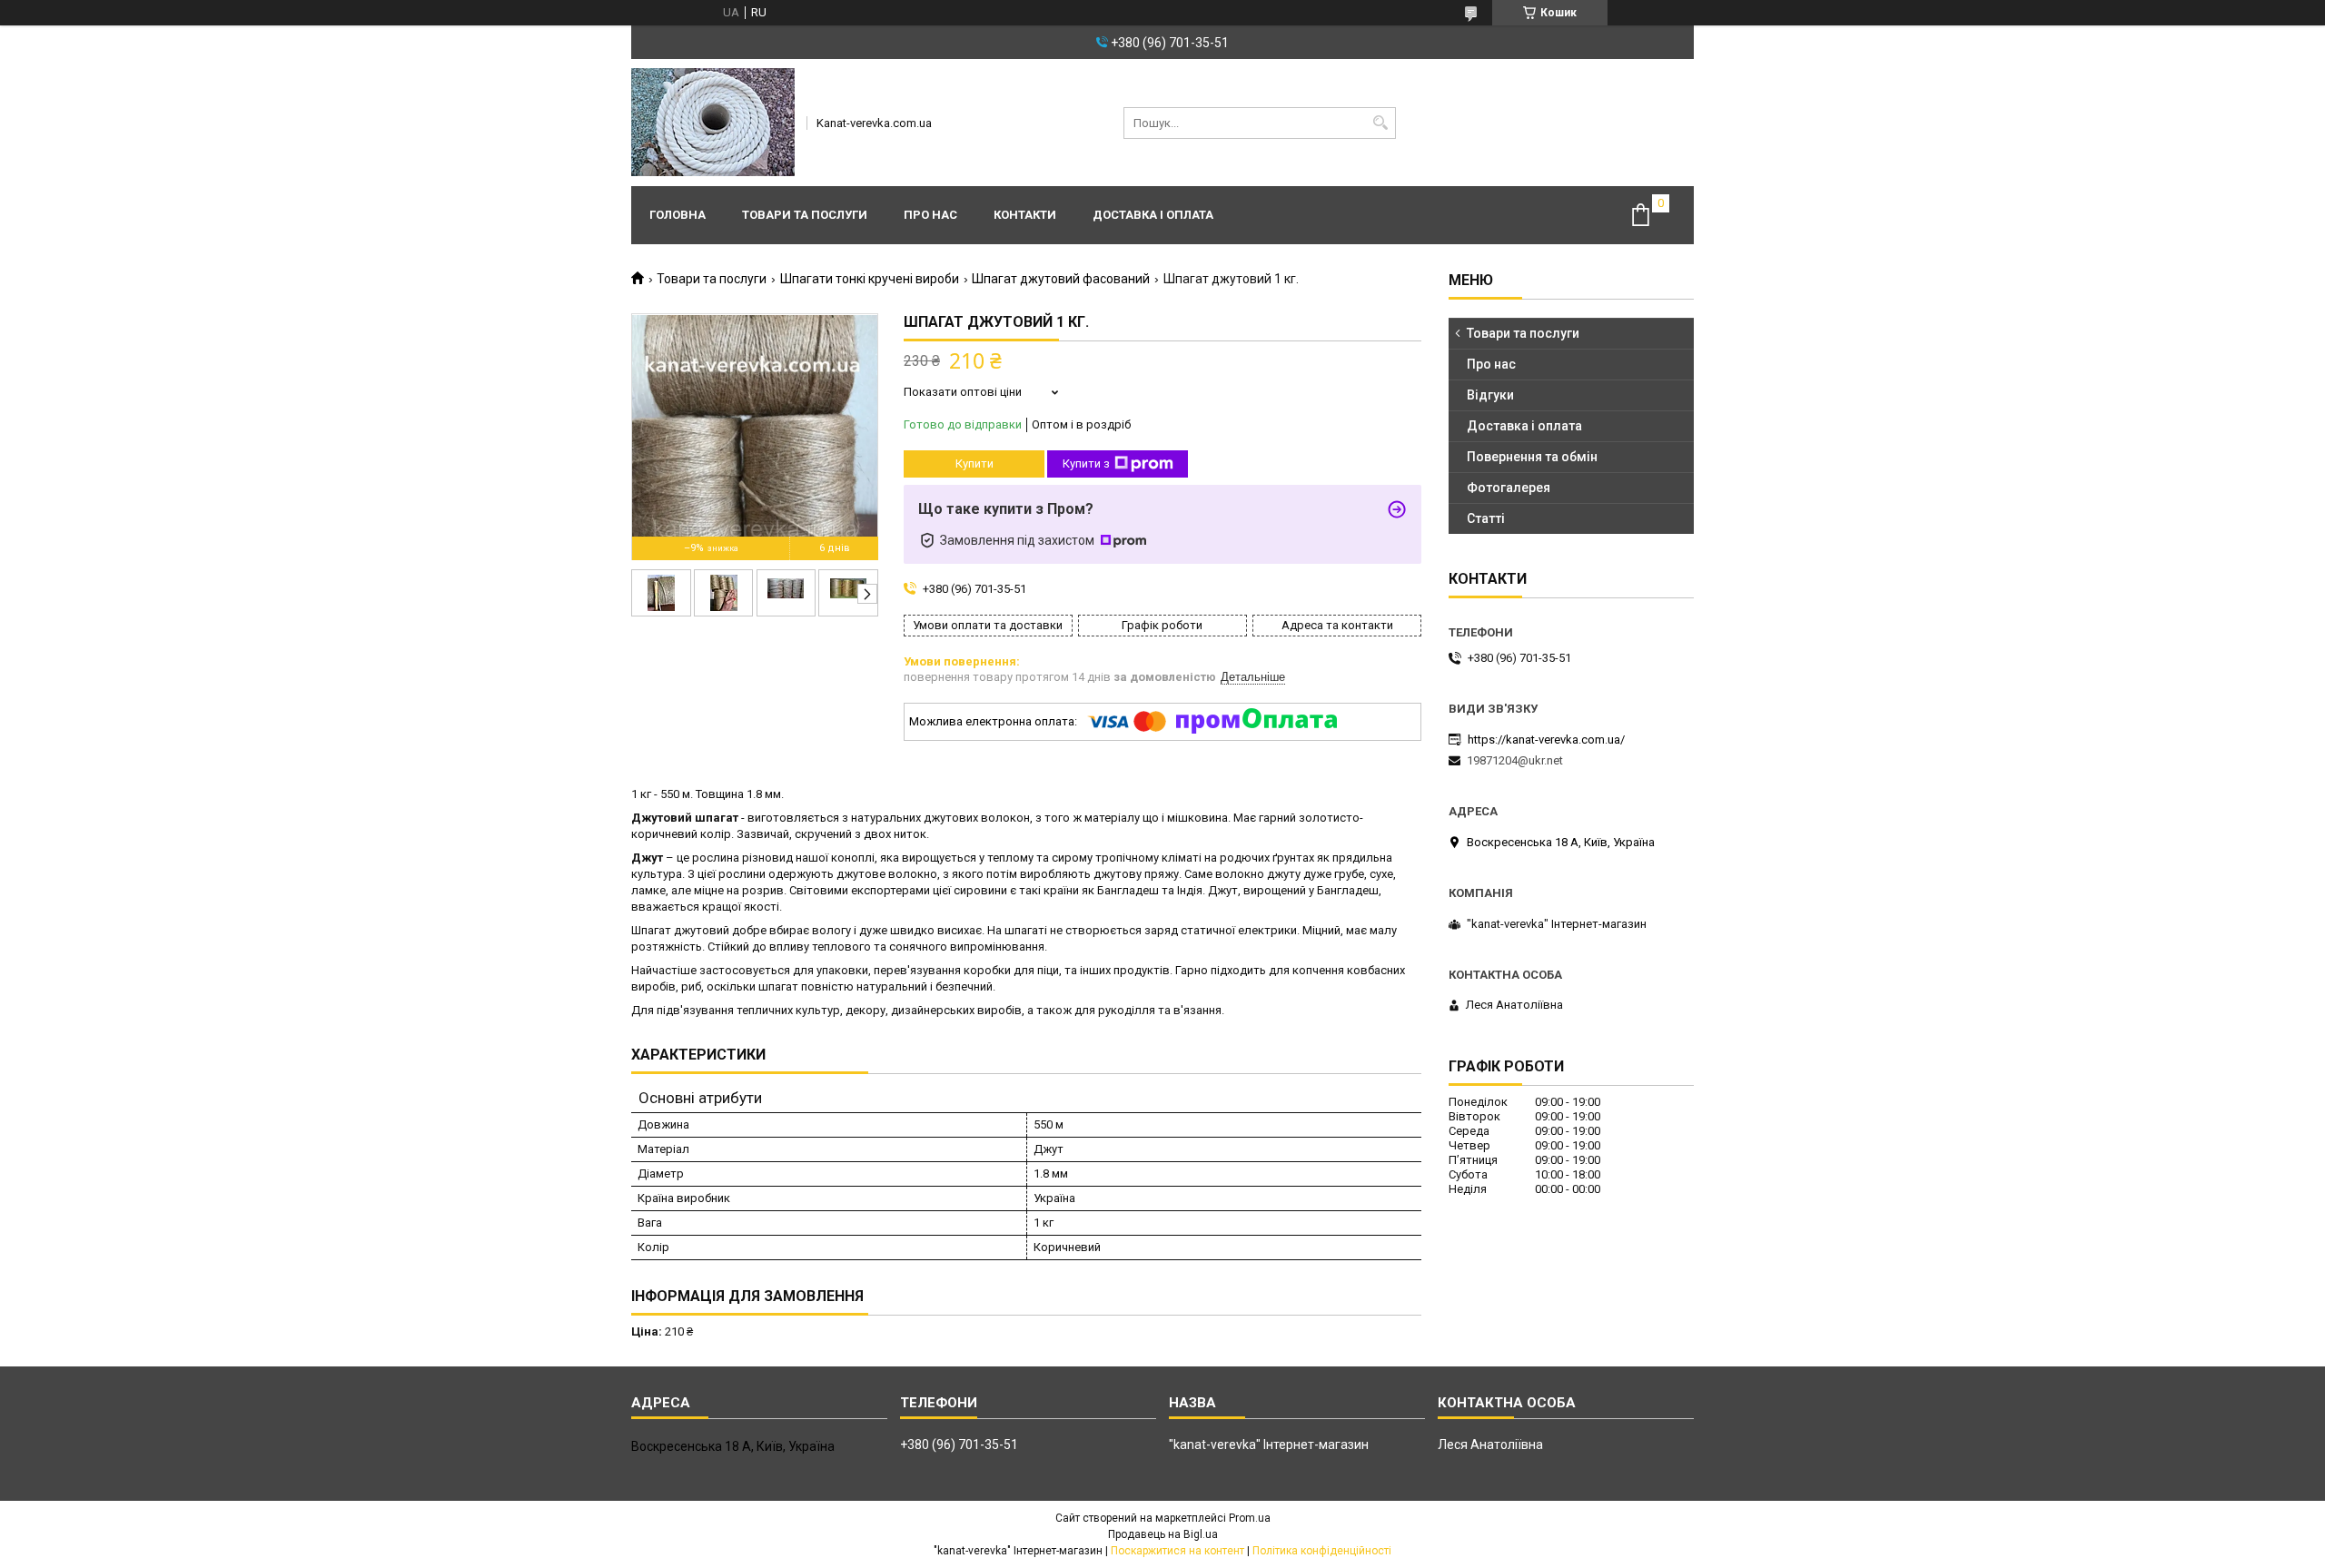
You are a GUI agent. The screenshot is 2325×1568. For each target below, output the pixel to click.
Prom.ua (1250, 1518)
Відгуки (1490, 395)
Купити (975, 463)
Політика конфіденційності (1322, 1551)
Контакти (1025, 215)
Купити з (1086, 463)
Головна (678, 215)
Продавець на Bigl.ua (1163, 1534)
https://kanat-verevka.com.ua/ (1546, 740)
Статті (1486, 518)
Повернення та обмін (1532, 457)
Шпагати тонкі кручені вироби (870, 279)
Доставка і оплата (1153, 215)
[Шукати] (1380, 123)
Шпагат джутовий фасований (1061, 279)
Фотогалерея (1509, 488)
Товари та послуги (805, 215)
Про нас (930, 215)
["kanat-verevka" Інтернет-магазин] (713, 123)
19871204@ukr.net (1515, 760)
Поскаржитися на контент (1177, 1551)
